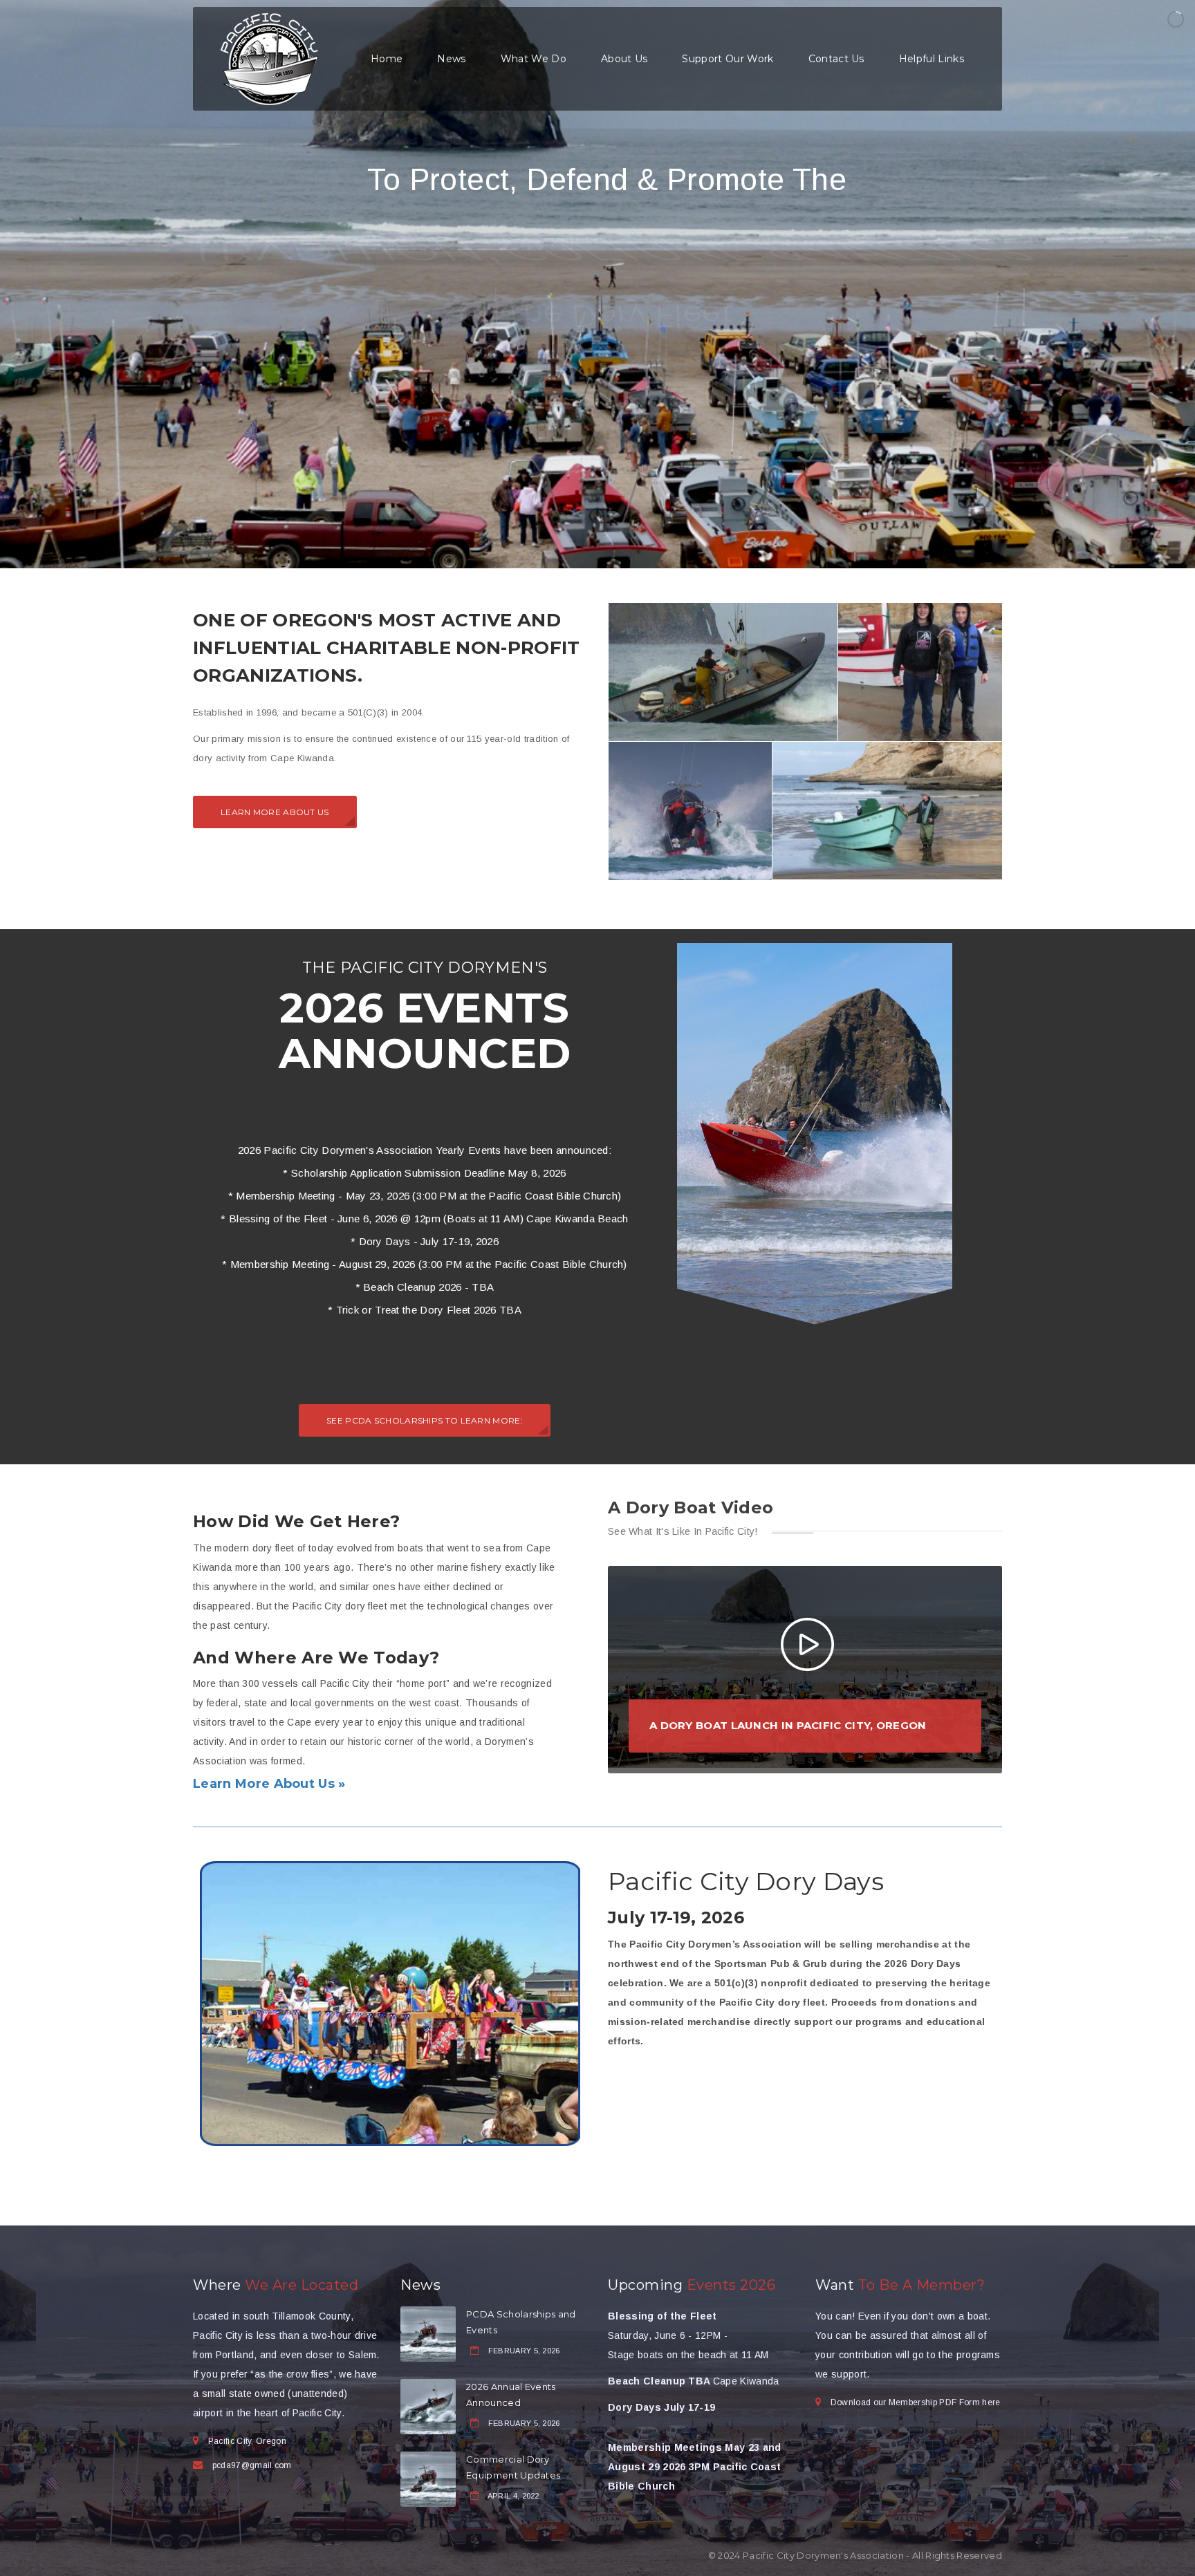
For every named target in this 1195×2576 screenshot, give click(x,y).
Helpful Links (932, 59)
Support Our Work (728, 59)
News (451, 59)
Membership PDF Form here (945, 2402)
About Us (624, 59)
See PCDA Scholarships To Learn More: (425, 1420)
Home (387, 59)
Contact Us (836, 59)
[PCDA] (269, 58)
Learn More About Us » (269, 1784)
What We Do (534, 59)
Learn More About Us (275, 812)
